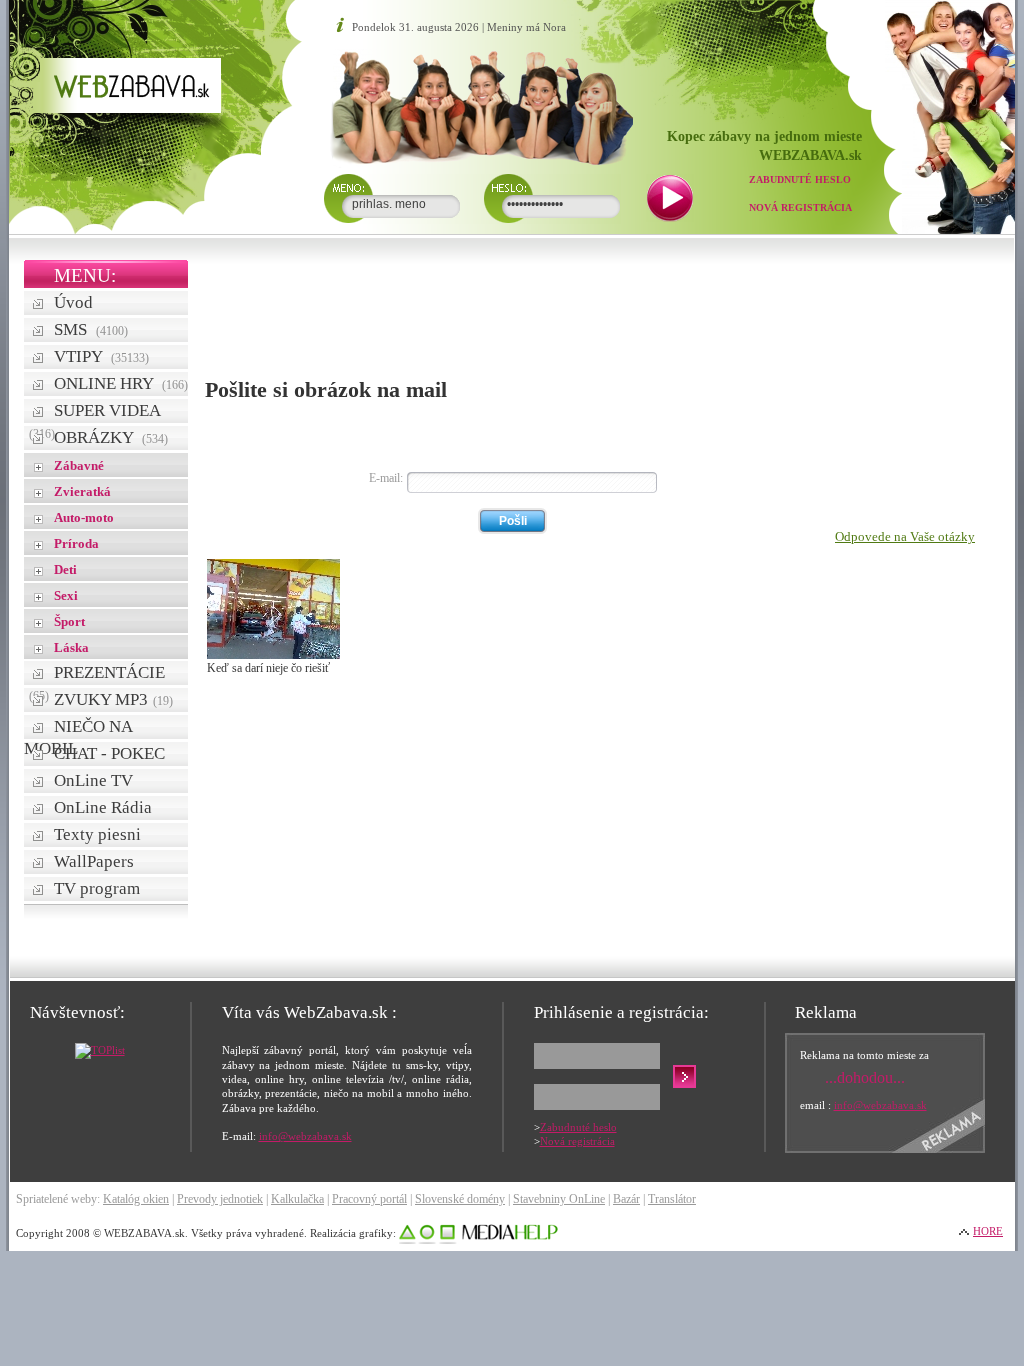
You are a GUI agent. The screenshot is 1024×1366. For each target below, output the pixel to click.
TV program (97, 888)
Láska (71, 647)
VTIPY (101, 356)
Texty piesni (97, 834)
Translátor (672, 1199)
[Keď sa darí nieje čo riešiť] (273, 655)
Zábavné (79, 465)
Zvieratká (82, 491)
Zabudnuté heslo (800, 179)
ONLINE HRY (121, 383)
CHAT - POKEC (109, 753)
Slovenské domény (460, 1199)
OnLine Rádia (103, 807)
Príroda (76, 543)
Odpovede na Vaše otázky (905, 536)
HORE (988, 1231)
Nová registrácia (800, 207)
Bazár (626, 1199)
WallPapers (94, 861)
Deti (65, 569)
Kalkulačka (297, 1199)
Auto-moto (84, 517)
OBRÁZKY (111, 437)
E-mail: (386, 478)
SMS (91, 329)
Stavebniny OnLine (559, 1199)
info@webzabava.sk (305, 1136)
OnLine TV (93, 780)
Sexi (66, 595)
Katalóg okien (136, 1199)
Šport (69, 621)
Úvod (73, 302)
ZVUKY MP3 (113, 699)
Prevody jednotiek (220, 1199)
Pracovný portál (369, 1199)
